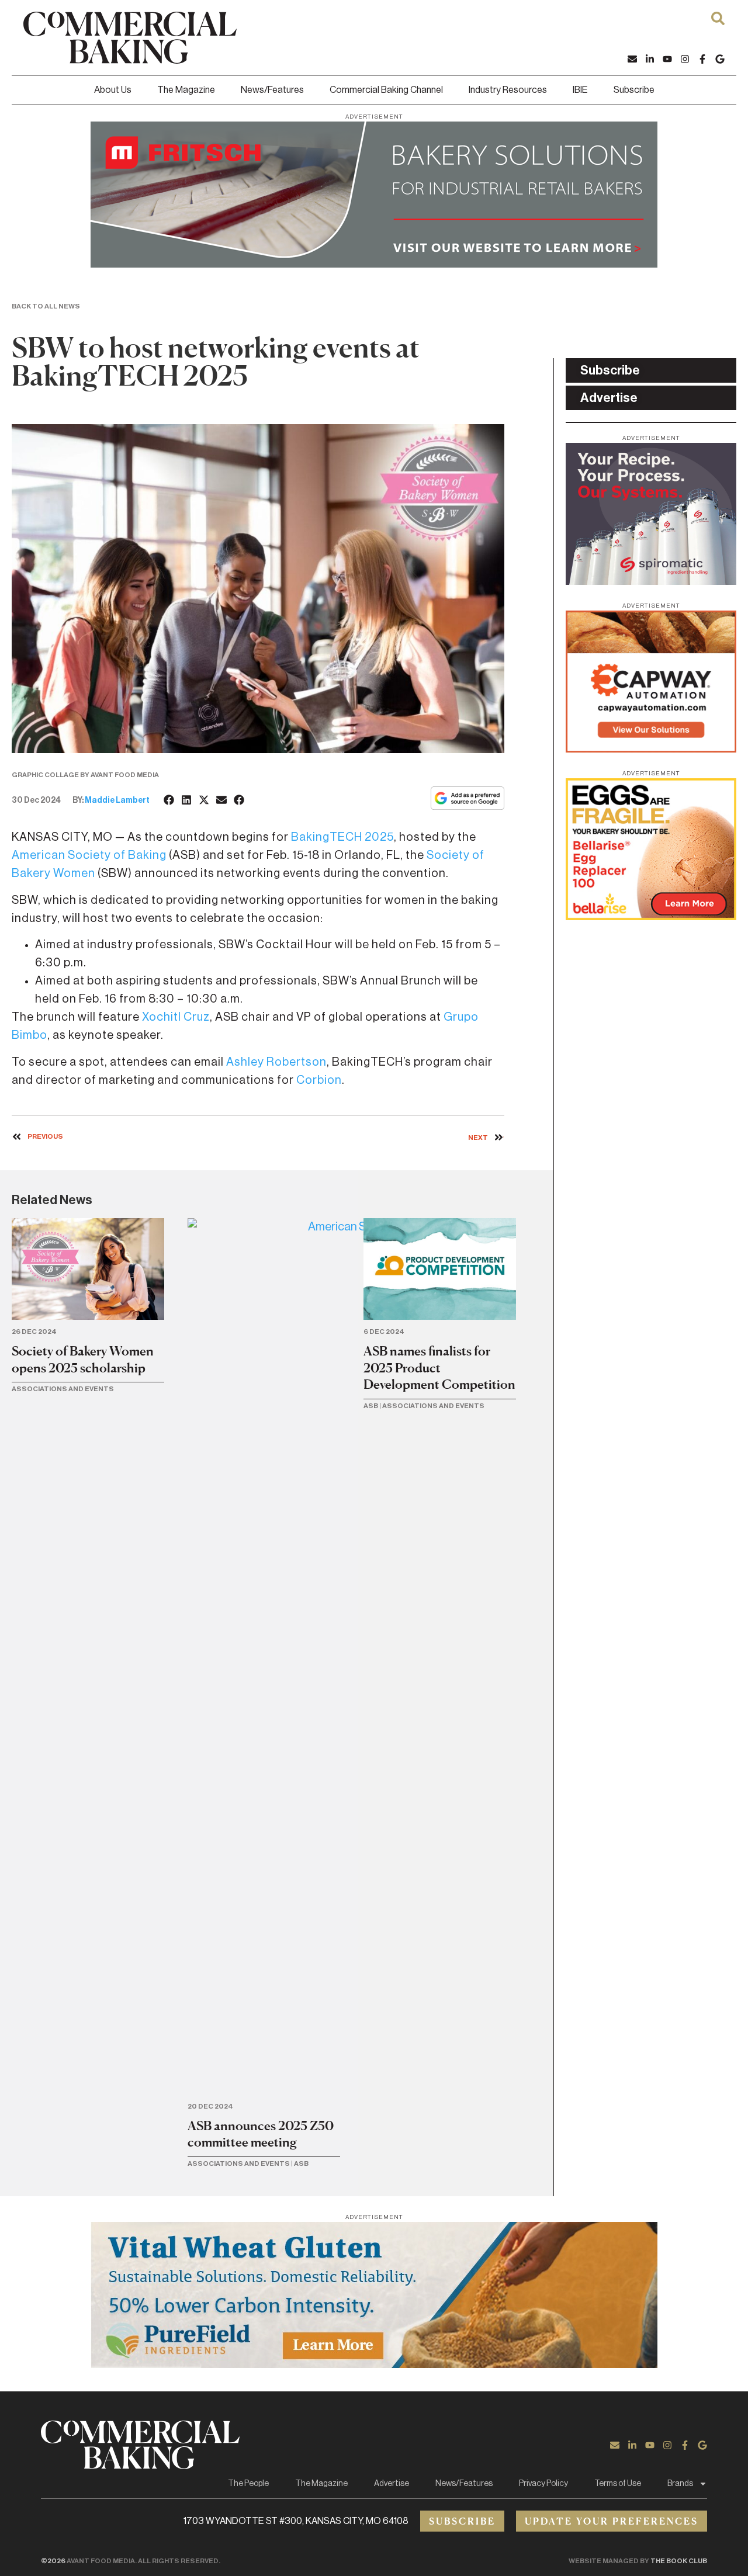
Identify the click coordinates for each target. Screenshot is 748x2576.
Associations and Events (63, 1389)
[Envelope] (632, 59)
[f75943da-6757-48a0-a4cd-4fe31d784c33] (374, 2364)
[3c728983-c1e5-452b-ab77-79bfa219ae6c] (651, 581)
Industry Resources (508, 90)
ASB (301, 2164)
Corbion (319, 1080)
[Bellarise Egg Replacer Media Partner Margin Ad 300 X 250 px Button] (651, 917)
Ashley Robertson (276, 1062)
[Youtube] (667, 59)
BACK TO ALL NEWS (46, 306)
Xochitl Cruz (176, 1017)
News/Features (272, 90)
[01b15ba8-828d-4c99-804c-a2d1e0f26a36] (374, 264)
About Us (113, 90)
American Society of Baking (89, 855)
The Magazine (186, 90)
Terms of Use (618, 2484)
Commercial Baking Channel (386, 90)
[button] (169, 800)
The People (248, 2484)
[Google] (720, 59)
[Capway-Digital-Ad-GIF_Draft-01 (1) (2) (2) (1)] (651, 749)
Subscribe (634, 90)
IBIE (580, 90)
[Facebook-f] (702, 59)
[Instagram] (685, 59)
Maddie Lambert (117, 800)
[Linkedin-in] (650, 59)
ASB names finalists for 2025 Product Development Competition (439, 1367)
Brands (680, 2484)
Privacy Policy (543, 2484)
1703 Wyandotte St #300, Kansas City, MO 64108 (296, 2521)
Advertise (392, 2484)
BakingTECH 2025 (342, 837)
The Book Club (679, 2561)
